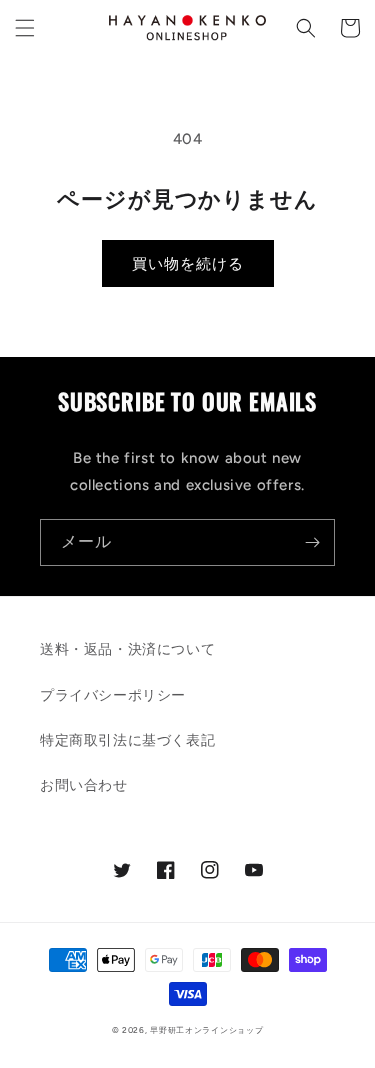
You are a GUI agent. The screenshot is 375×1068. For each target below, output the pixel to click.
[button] (25, 28)
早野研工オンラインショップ (206, 1030)
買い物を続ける (188, 264)
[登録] (312, 542)
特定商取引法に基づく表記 (127, 740)
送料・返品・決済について (127, 649)
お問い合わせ (84, 785)
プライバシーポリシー (113, 695)
